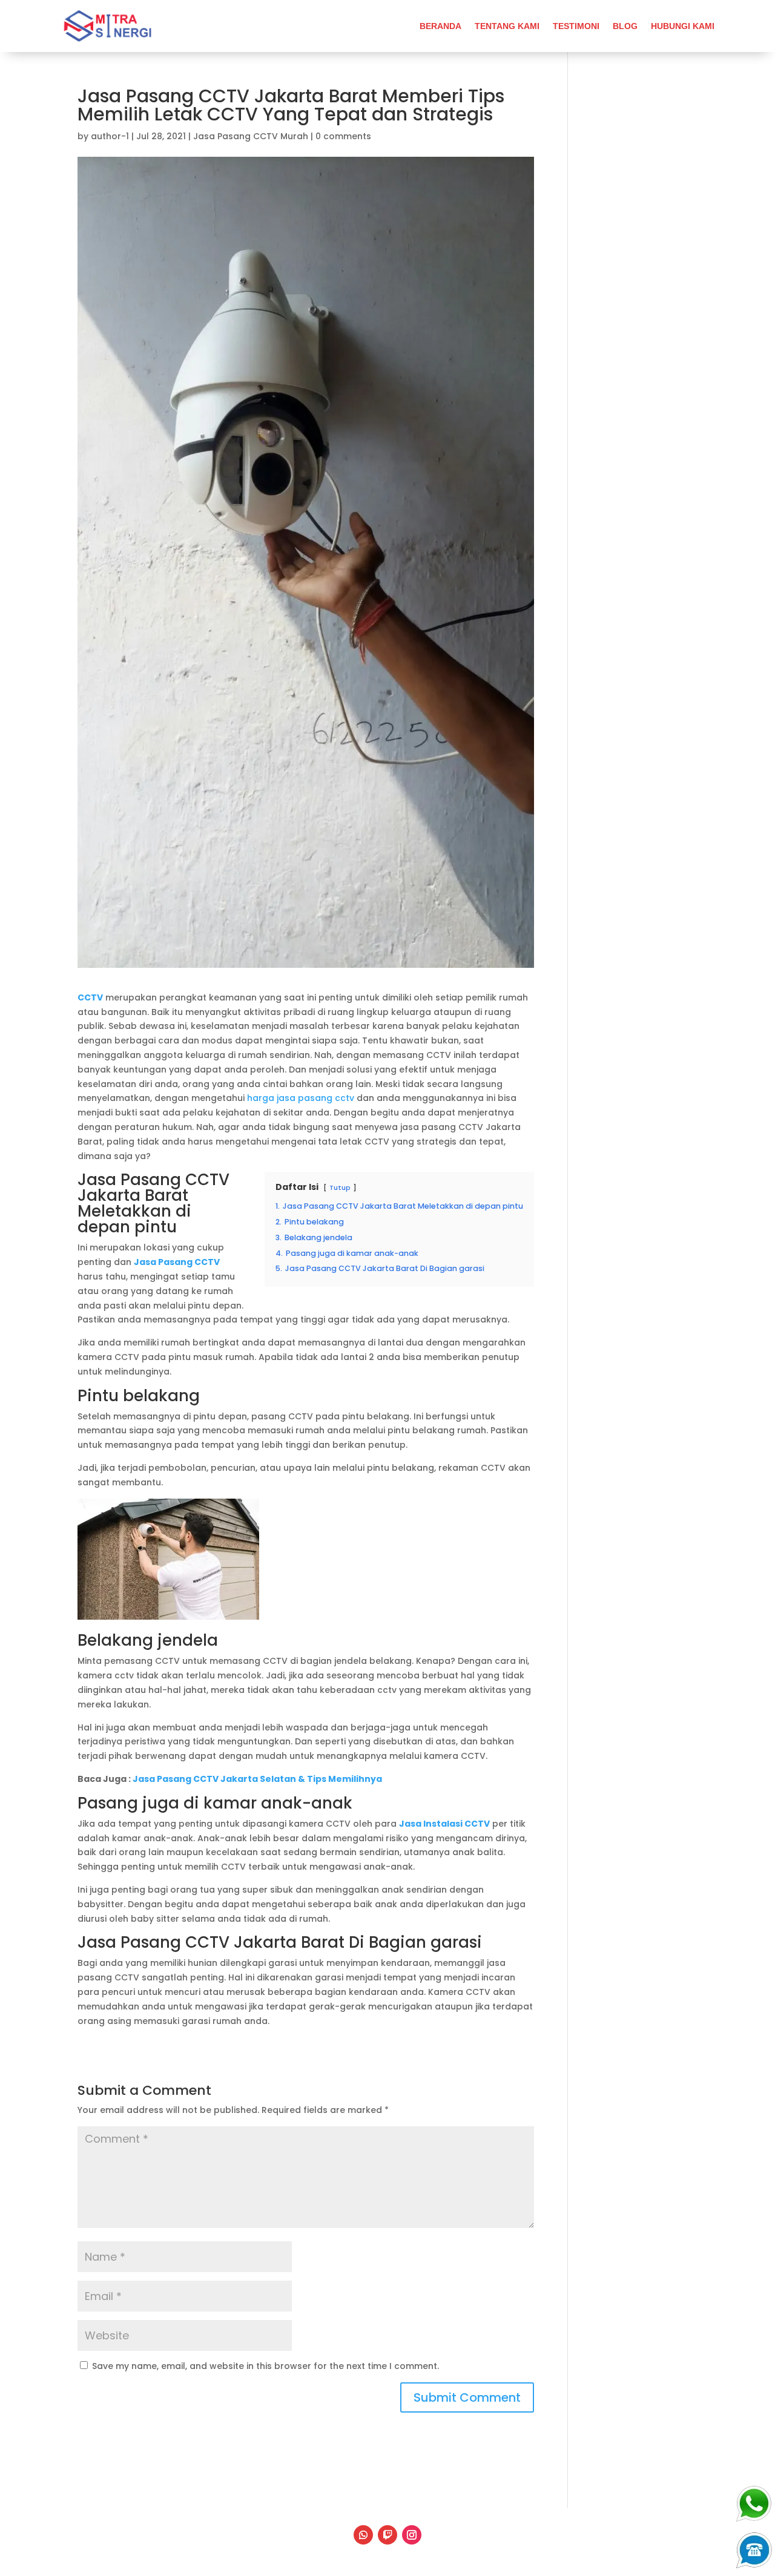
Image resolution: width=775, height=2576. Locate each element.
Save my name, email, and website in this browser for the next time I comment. (265, 2366)
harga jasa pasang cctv (301, 1098)
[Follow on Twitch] (387, 2535)
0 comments (343, 136)
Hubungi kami (683, 26)
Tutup (340, 1188)
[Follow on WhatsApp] (363, 2535)
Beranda (440, 26)
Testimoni (576, 26)
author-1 (110, 136)
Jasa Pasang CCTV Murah (251, 136)
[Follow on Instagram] (412, 2535)
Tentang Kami (507, 26)
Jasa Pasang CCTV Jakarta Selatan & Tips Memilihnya (257, 1779)
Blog (625, 26)
